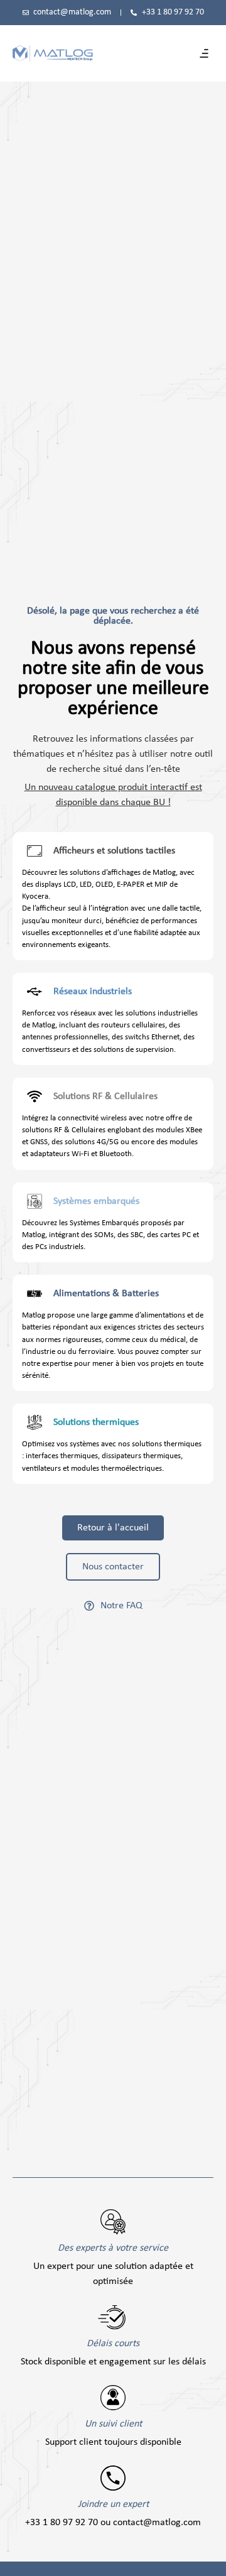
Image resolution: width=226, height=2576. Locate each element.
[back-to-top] (210, 2558)
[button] (204, 53)
